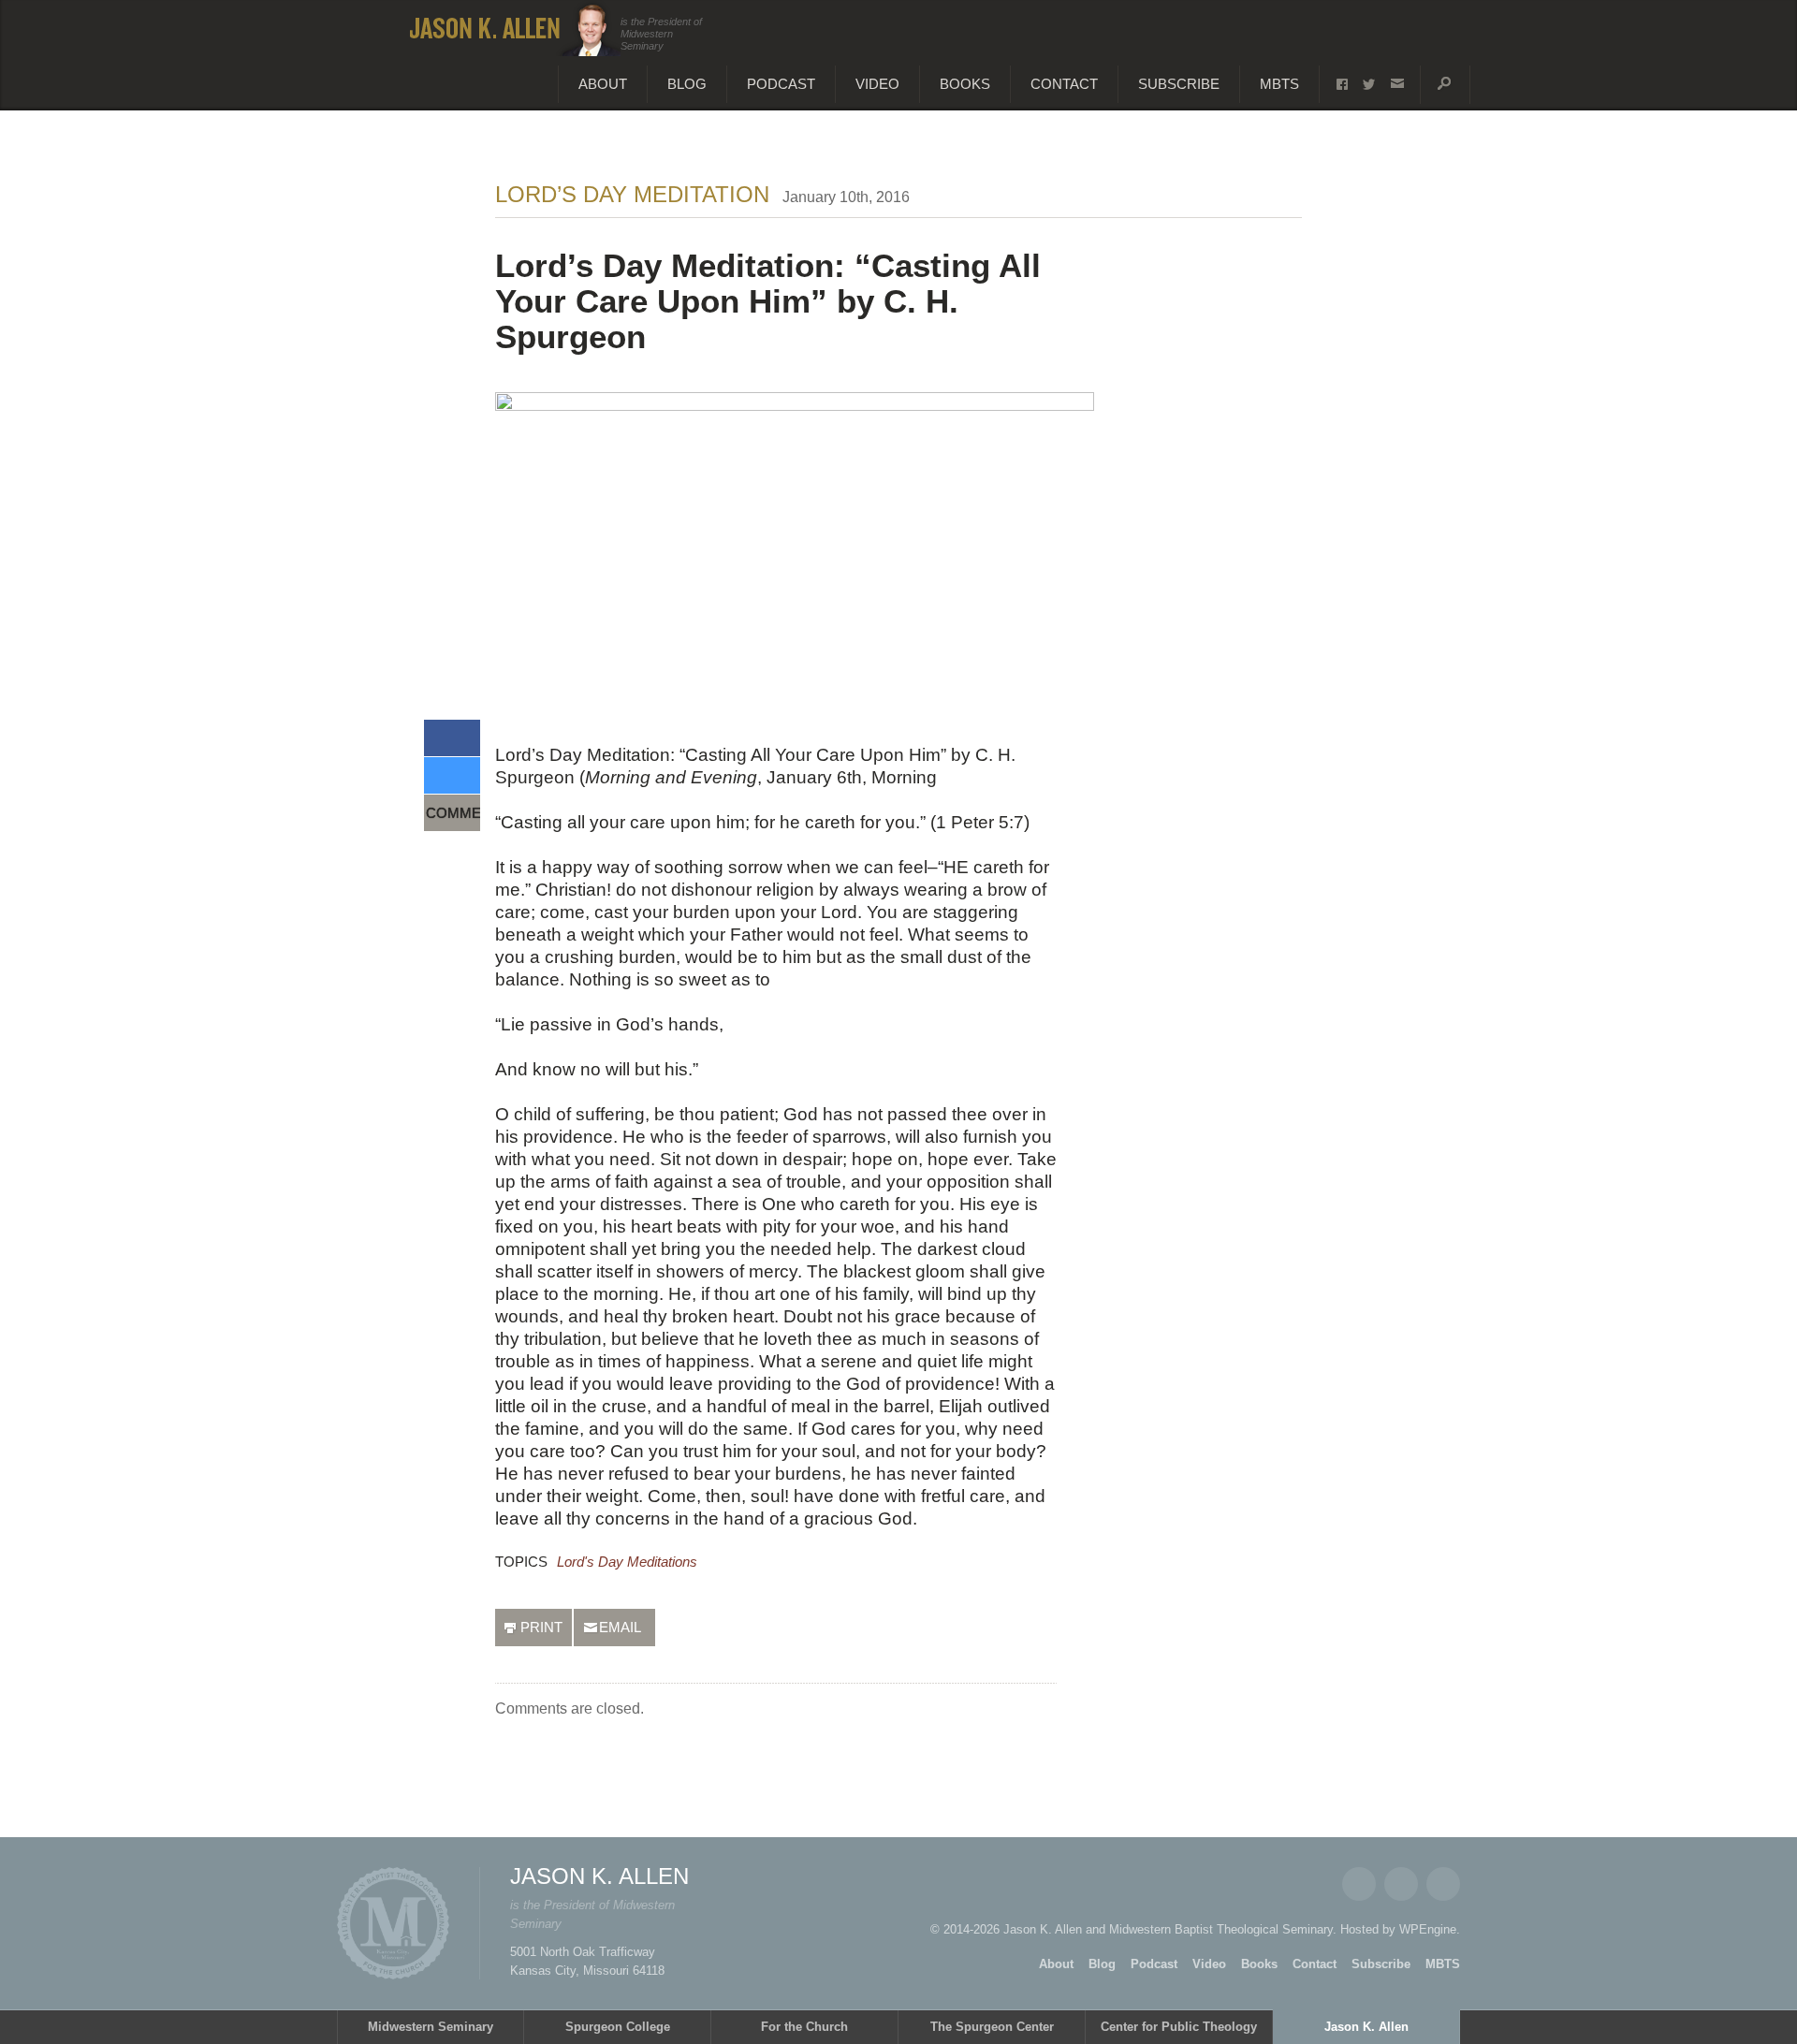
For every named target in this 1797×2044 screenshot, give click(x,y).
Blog (687, 84)
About (603, 84)
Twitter (1401, 1884)
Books (965, 84)
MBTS (1279, 84)
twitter (1369, 84)
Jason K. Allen (1366, 2027)
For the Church (804, 2027)
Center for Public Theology (1179, 2027)
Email (1443, 1884)
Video (877, 84)
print (541, 1627)
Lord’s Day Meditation (632, 194)
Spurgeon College (618, 2027)
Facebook (1359, 1884)
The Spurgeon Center (992, 2027)
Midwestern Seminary (431, 2027)
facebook (1342, 85)
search (1445, 84)
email (1397, 84)
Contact (1064, 84)
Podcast (781, 84)
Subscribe (1179, 84)
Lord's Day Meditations (627, 1562)
